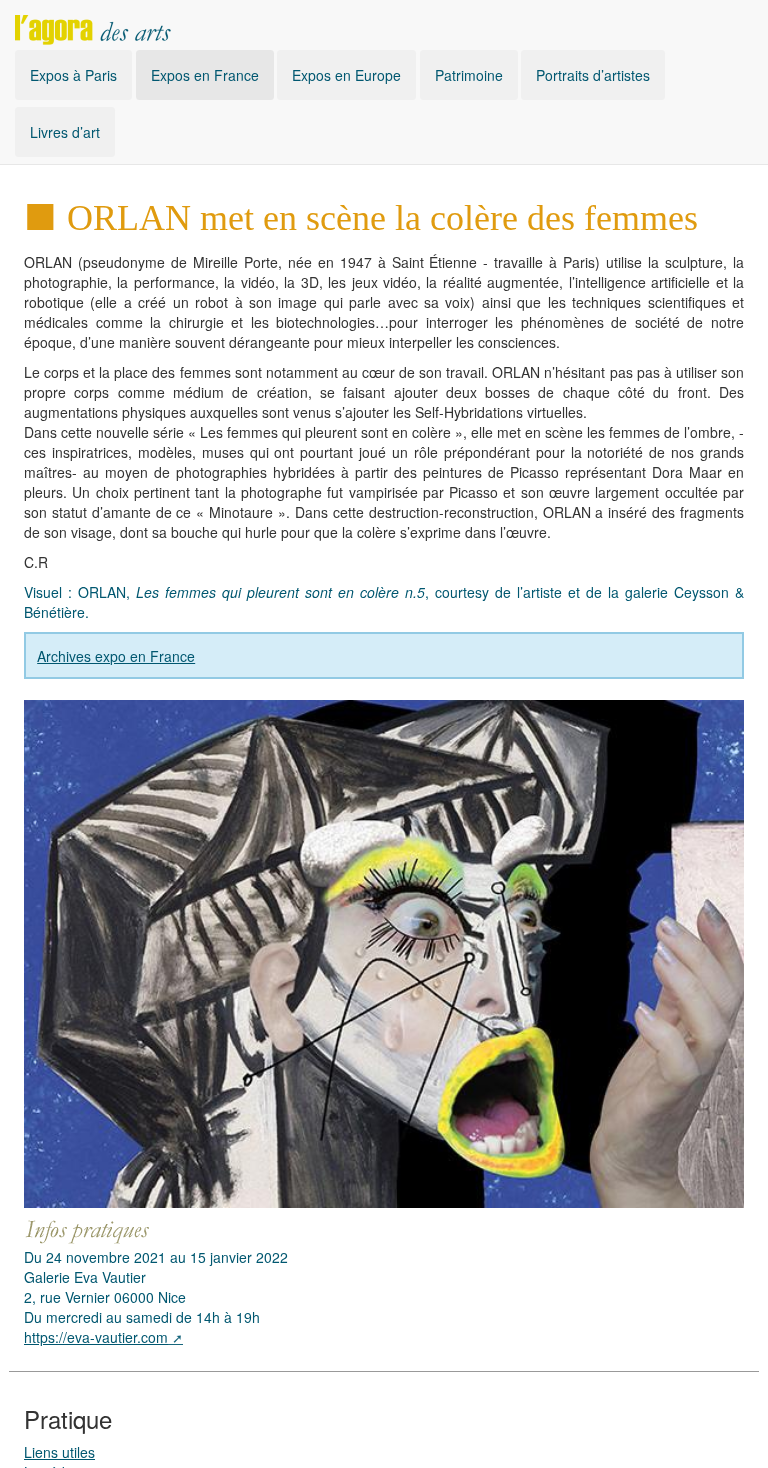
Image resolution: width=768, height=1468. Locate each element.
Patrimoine (469, 75)
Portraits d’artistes (593, 75)
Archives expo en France (116, 656)
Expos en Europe (346, 75)
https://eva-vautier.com (96, 1337)
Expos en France (205, 75)
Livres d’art (65, 132)
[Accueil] (93, 25)
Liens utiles (59, 1452)
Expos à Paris (73, 75)
